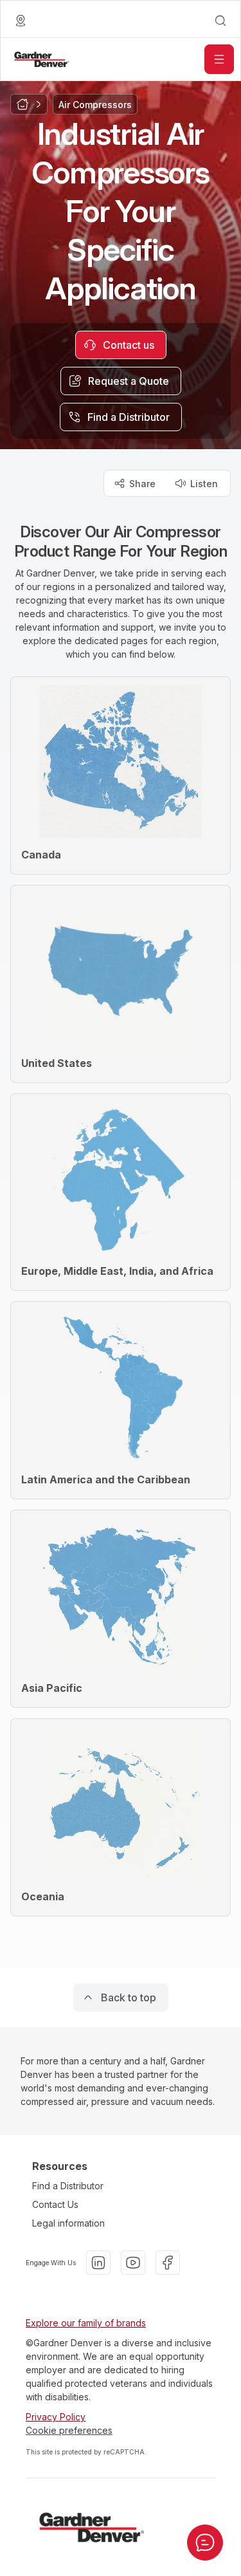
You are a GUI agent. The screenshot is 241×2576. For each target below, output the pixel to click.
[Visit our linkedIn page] (98, 2263)
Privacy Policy (56, 2417)
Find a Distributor (68, 2186)
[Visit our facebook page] (168, 2263)
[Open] (219, 59)
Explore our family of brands (86, 2323)
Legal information (68, 2223)
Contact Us (55, 2204)
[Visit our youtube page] (133, 2263)
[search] (220, 21)
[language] (21, 21)
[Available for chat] (205, 2543)
